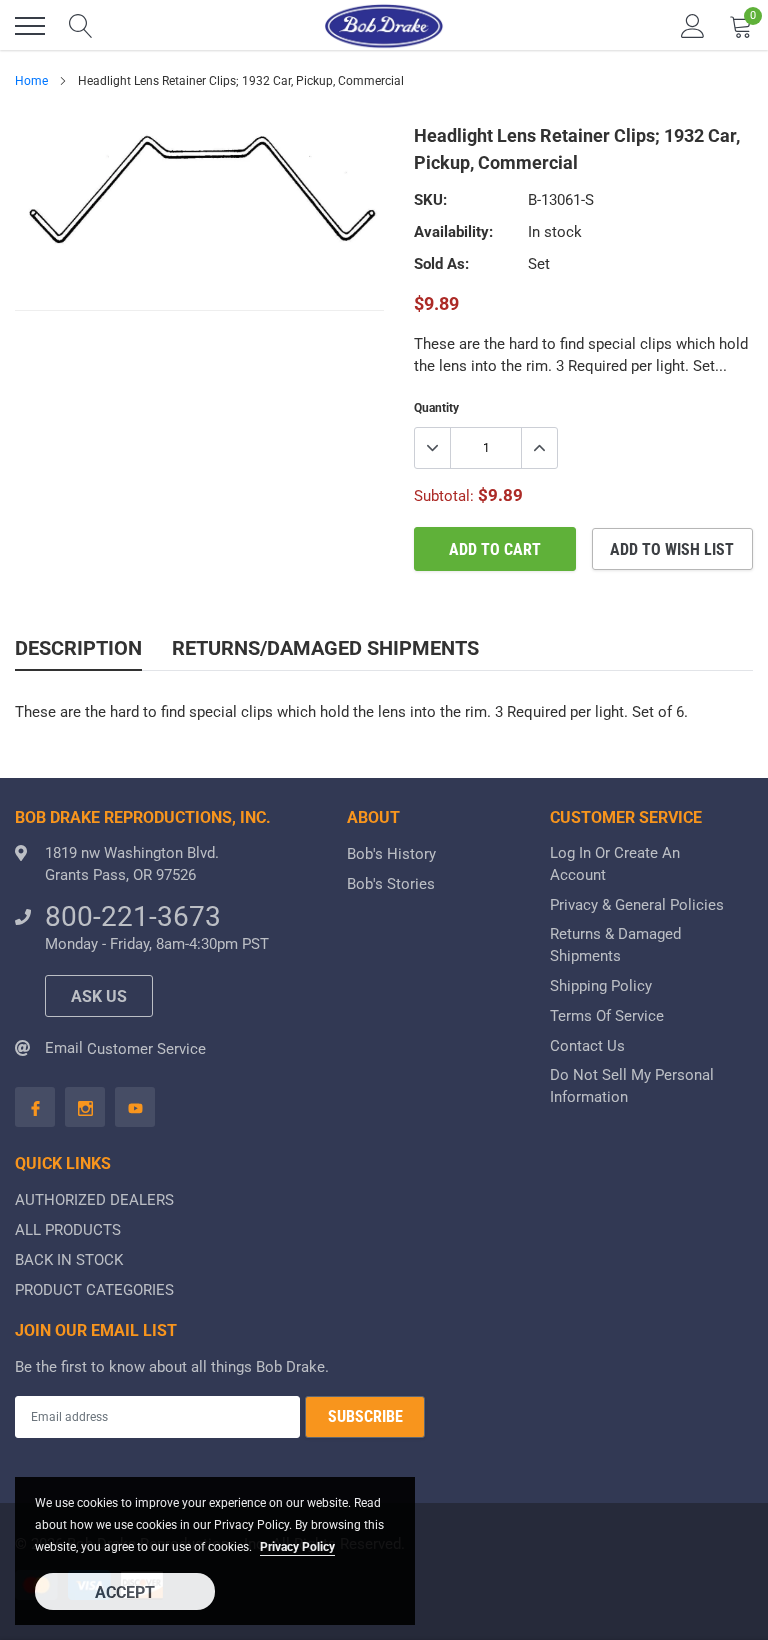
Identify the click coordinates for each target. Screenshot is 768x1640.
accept (125, 1592)
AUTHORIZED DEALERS (94, 1200)
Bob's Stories (391, 884)
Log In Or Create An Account (615, 864)
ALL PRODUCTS (68, 1230)
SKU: (430, 200)
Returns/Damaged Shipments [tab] (325, 648)
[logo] (384, 26)
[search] (81, 26)
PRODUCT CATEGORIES (94, 1290)
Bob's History (391, 854)
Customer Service (146, 1049)
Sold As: (441, 264)
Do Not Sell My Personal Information (632, 1086)
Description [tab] (78, 648)
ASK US (99, 996)
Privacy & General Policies (637, 905)
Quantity (436, 408)
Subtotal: (444, 496)
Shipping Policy (601, 986)
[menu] (30, 26)
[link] (35, 1107)
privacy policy (297, 1547)
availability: (453, 232)
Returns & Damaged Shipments (615, 945)
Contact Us (587, 1046)
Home (31, 81)
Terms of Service (607, 1016)
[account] (693, 26)
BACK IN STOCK (69, 1260)
